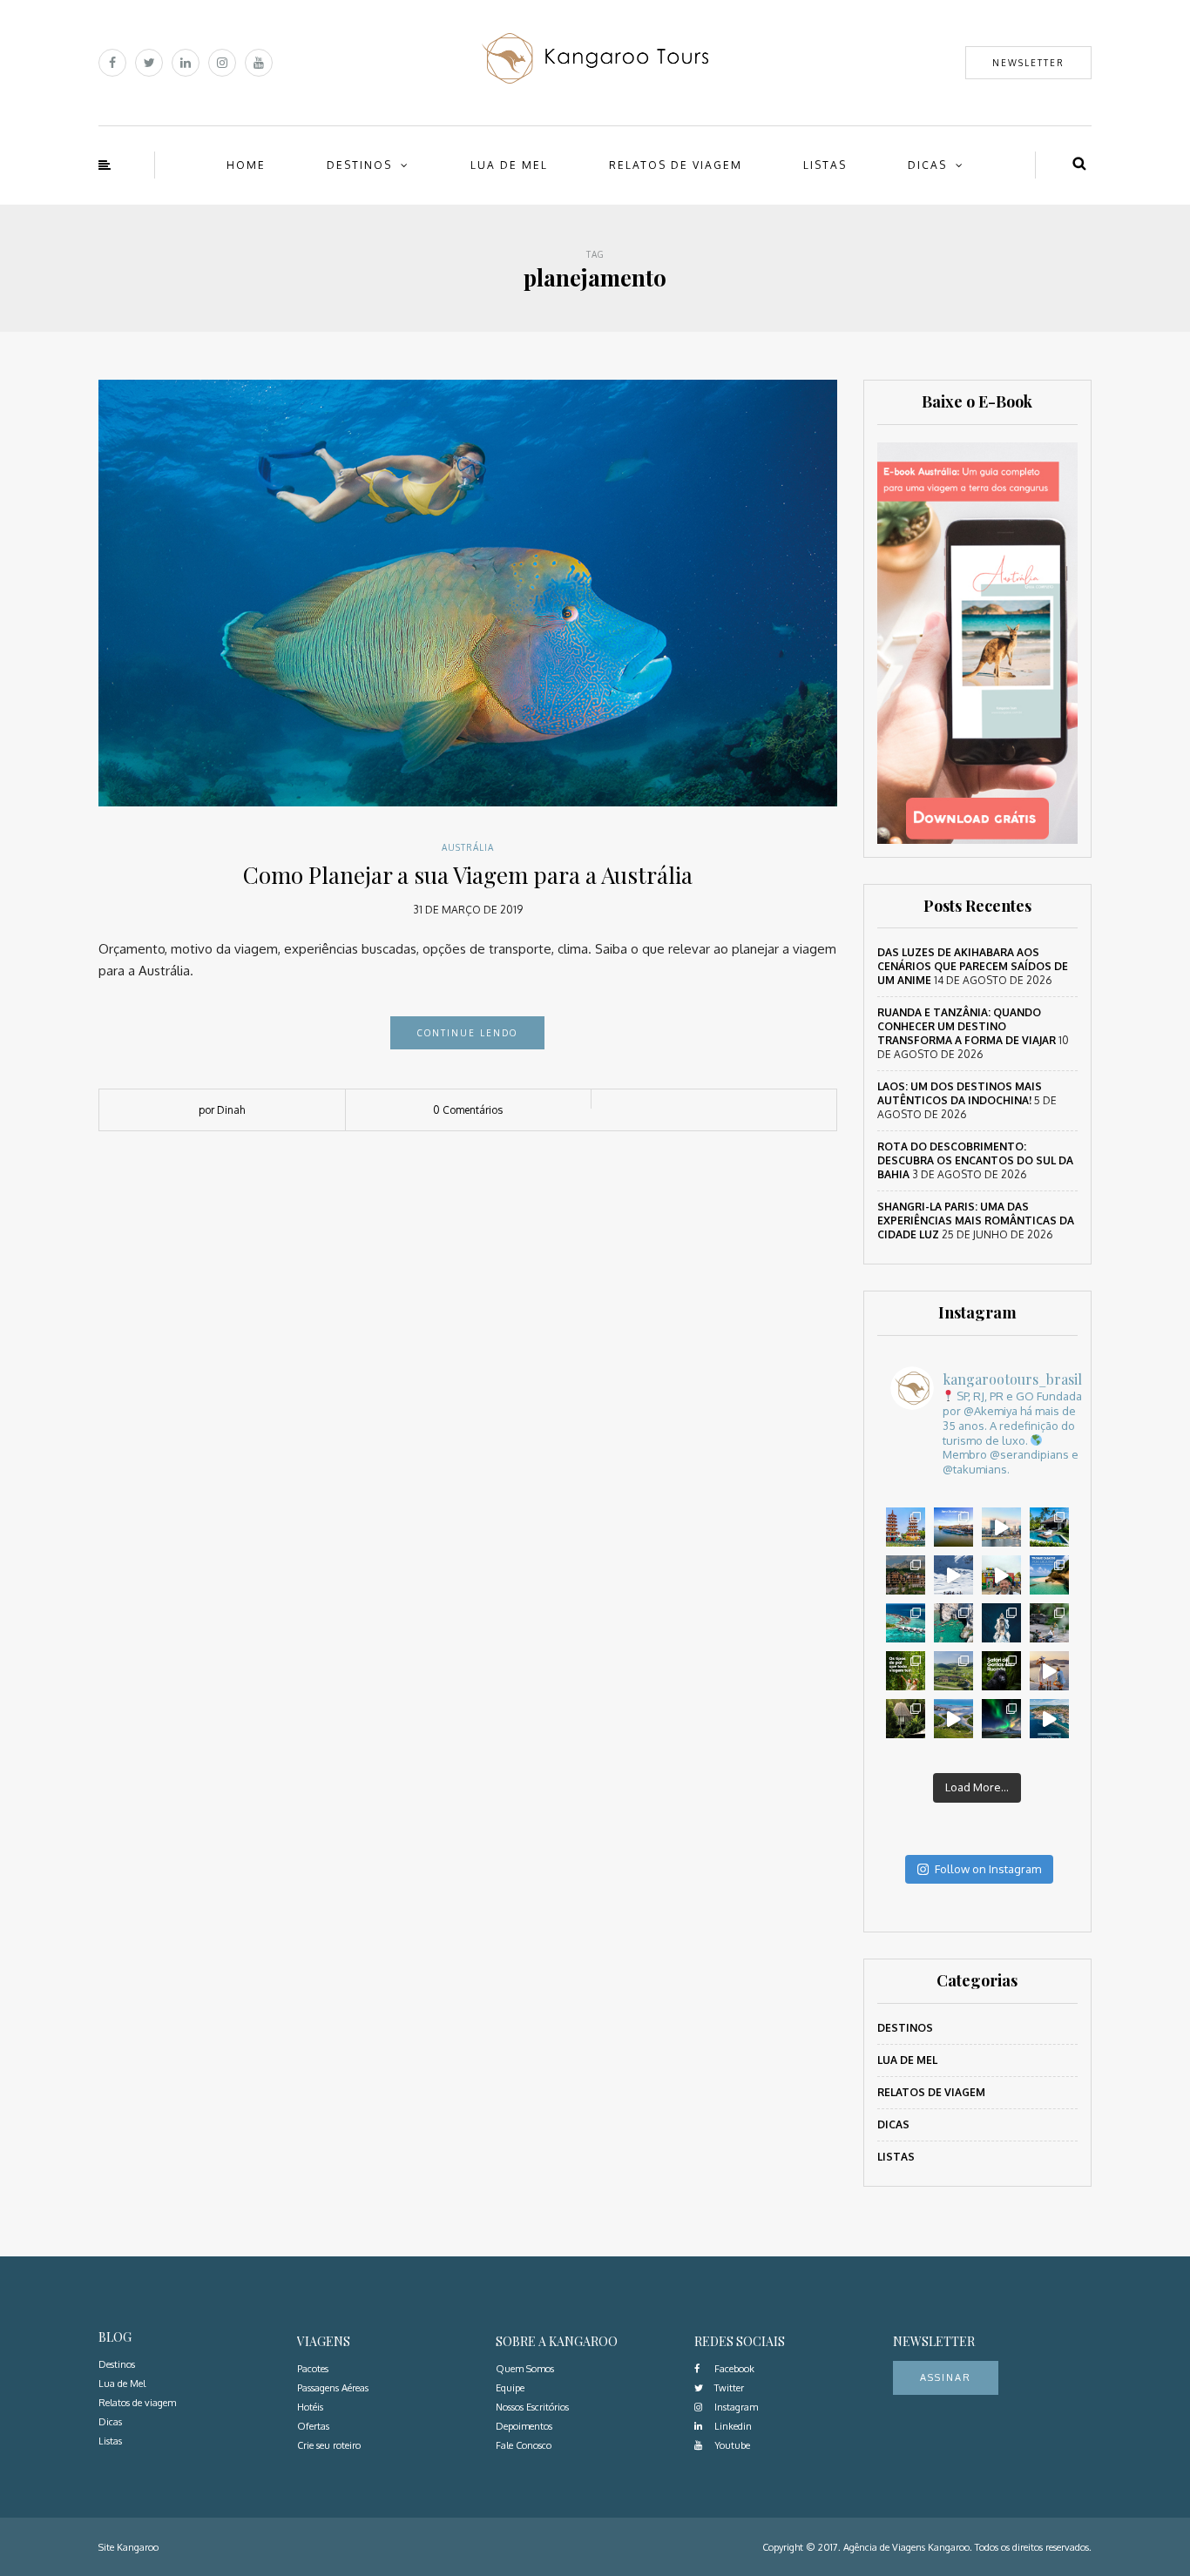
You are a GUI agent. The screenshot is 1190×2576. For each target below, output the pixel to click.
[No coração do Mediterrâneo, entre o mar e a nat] (1001, 1623)
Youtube (731, 2445)
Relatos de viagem (676, 165)
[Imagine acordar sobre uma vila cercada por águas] (906, 1623)
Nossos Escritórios (532, 2407)
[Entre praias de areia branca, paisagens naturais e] (1001, 1527)
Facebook (733, 2369)
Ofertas (313, 2426)
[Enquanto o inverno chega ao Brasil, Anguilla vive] (1049, 1575)
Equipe (510, 2388)
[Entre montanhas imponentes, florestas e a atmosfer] (906, 1575)
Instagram (735, 2407)
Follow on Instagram (988, 1869)
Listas (825, 165)
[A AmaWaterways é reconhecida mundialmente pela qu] (953, 1527)
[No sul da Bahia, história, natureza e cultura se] (953, 1719)
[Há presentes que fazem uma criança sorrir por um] (1049, 1671)
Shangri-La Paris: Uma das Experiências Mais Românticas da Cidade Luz (976, 1221)
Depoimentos (524, 2426)
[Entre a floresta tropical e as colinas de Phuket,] (906, 1719)
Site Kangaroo (128, 2547)
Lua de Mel (509, 165)
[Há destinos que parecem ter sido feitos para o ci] (1049, 1719)
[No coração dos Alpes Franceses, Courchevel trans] (953, 1575)
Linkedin (732, 2426)
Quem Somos (525, 2369)
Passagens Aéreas (333, 2388)
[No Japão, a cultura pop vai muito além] (1001, 1575)
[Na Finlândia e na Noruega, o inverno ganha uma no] (1001, 1719)
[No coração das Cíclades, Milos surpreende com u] (953, 1623)
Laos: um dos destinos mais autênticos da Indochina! (960, 1093)
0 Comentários (468, 1110)
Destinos (359, 165)
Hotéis (310, 2407)
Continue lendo (467, 1033)
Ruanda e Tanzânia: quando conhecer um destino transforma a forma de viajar (967, 1026)
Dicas (927, 165)
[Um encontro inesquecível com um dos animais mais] (1001, 1671)
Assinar (946, 2377)
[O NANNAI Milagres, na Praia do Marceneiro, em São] (1049, 1527)
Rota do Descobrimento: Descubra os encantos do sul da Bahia (975, 1160)
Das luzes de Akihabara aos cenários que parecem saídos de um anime (973, 966)
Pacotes (313, 2369)
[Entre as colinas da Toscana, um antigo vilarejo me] (953, 1671)
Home (246, 165)
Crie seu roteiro (329, 2445)
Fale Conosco (524, 2445)
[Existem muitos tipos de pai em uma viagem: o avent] (906, 1671)
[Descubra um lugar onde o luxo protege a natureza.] (1049, 1623)
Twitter (728, 2388)
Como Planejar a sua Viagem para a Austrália (468, 875)
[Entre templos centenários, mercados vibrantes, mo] (906, 1527)
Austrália (468, 847)
